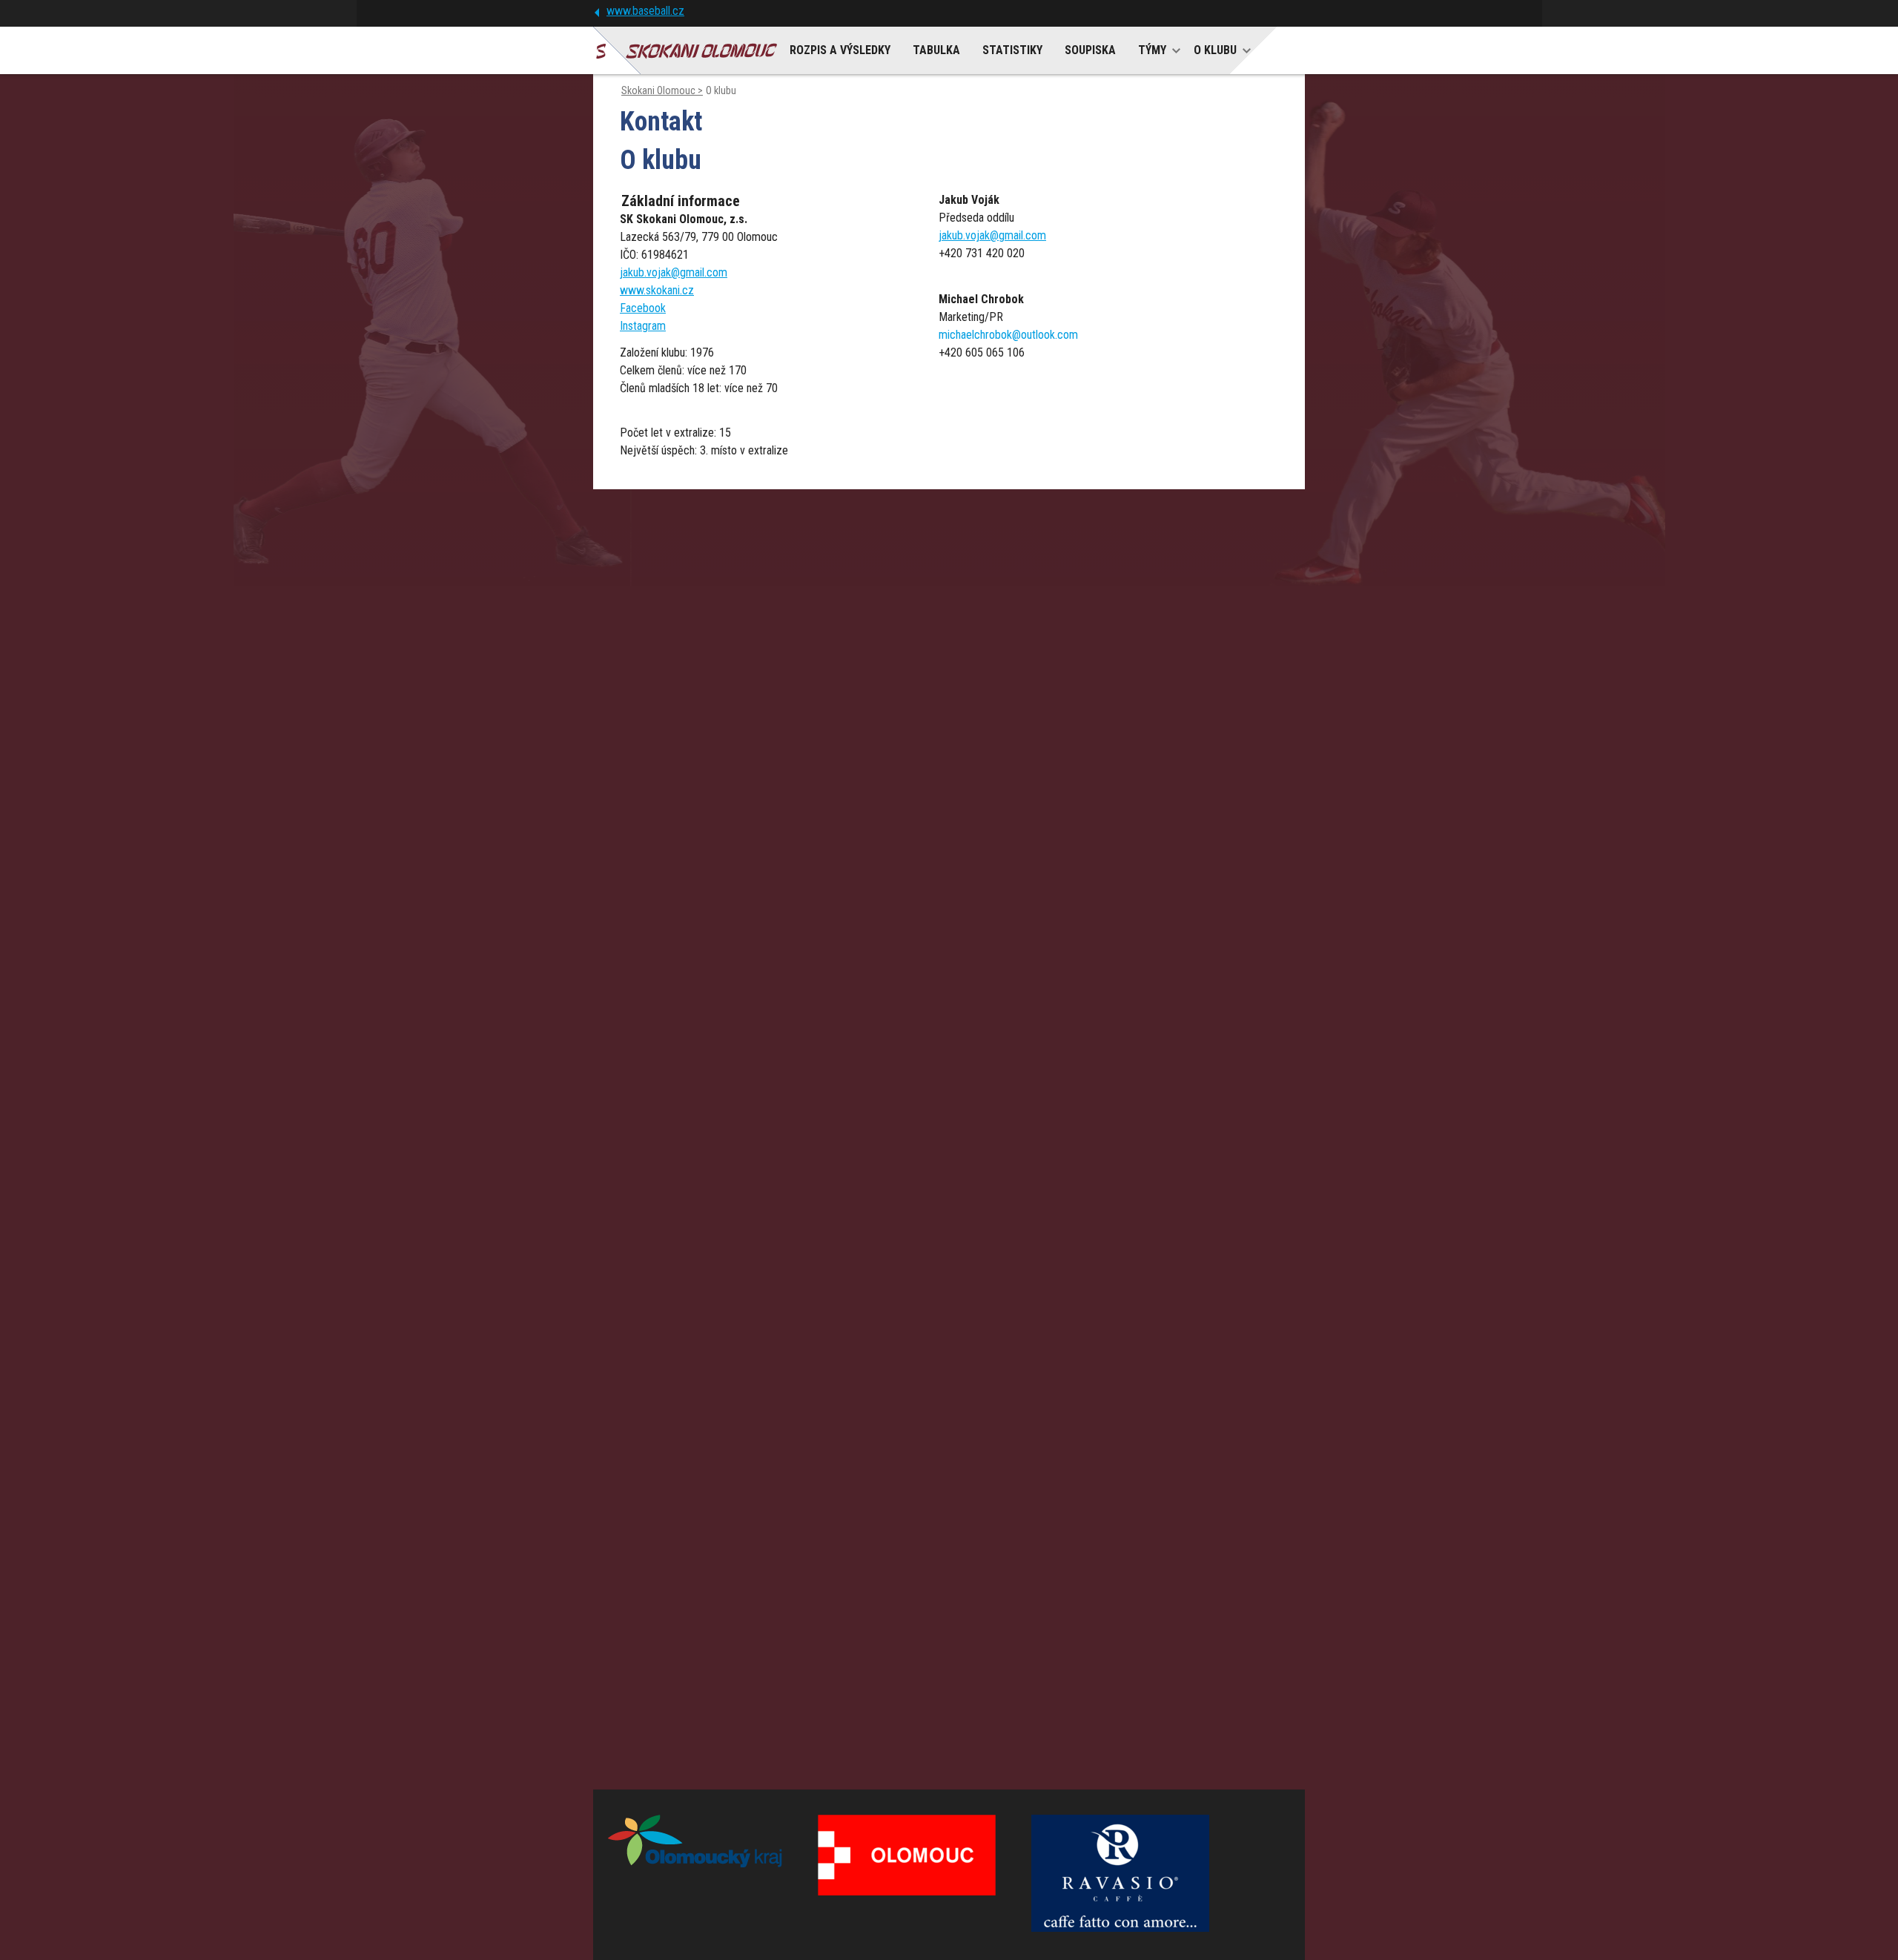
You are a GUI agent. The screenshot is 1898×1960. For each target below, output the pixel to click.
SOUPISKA (1090, 50)
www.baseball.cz (645, 11)
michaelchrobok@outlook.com (1008, 335)
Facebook (643, 308)
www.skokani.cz (657, 290)
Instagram (643, 326)
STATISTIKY (1012, 50)
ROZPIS (840, 50)
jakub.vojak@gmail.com (674, 272)
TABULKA (936, 50)
